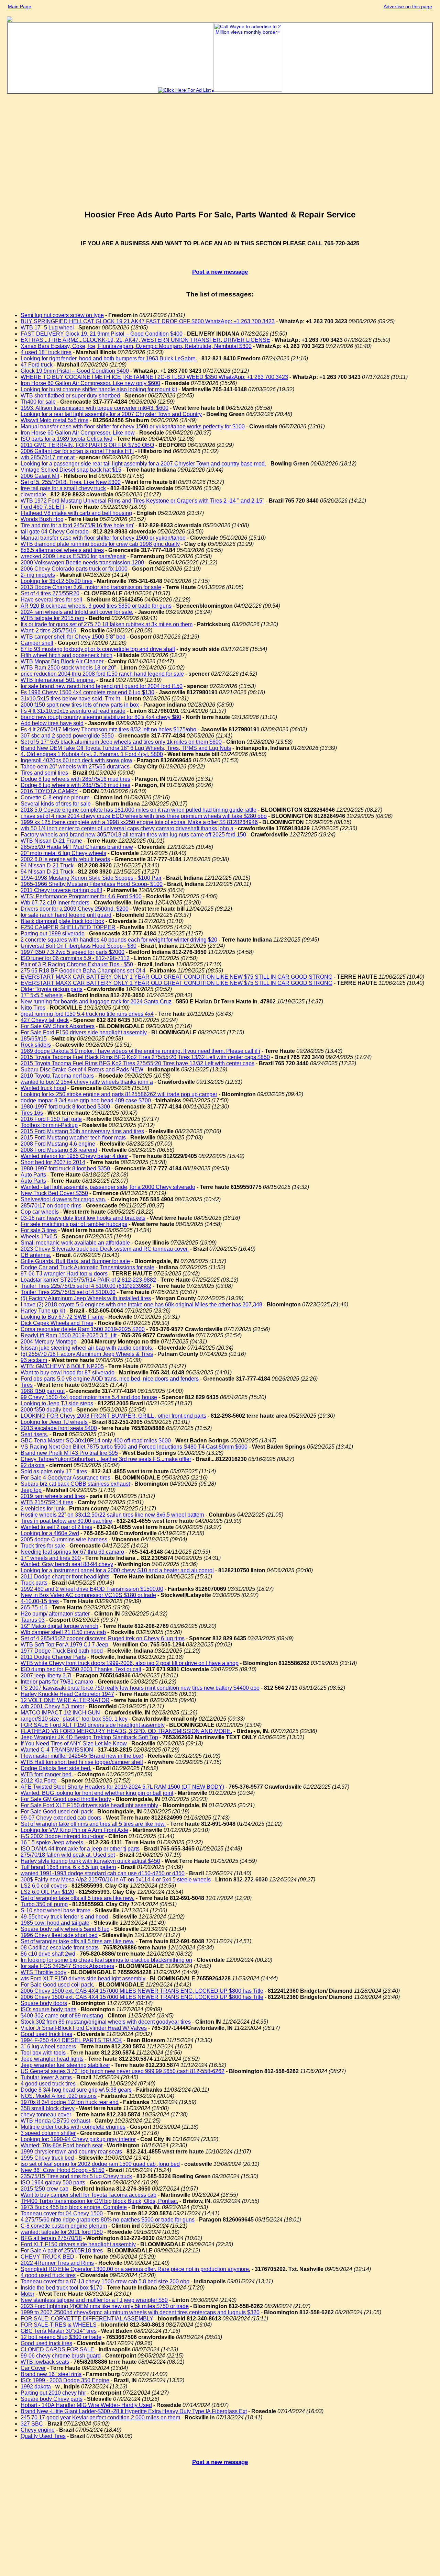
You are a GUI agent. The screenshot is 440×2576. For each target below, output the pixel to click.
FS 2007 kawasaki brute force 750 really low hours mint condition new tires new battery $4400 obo (140, 1688)
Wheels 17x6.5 (39, 1236)
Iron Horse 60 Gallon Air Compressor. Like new (78, 433)
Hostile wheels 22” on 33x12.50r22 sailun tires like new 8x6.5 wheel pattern (112, 1515)
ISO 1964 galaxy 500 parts (53, 2183)
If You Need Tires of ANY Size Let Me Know (74, 1743)
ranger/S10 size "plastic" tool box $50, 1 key (74, 1719)
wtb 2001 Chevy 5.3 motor (52, 1706)
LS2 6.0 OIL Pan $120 (47, 1892)
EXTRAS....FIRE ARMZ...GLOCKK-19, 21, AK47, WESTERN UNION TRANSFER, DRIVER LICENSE (145, 340)
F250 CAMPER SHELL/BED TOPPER (68, 927)
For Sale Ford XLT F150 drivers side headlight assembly (89, 1805)
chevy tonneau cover (46, 2114)
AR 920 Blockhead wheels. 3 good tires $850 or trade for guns (96, 606)
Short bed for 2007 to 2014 (53, 1162)
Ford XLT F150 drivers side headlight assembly (78, 2244)
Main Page (20, 7)
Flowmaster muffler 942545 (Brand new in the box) (82, 1756)
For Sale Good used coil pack (57, 1812)
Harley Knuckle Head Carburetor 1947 (67, 1694)
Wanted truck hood (43, 1088)
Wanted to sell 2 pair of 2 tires (56, 1527)
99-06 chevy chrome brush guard (61, 2356)
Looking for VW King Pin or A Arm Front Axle (74, 1830)
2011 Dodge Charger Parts (53, 1657)
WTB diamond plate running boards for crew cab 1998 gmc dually (100, 544)
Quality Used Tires (43, 2436)
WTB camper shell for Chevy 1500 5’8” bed (73, 637)
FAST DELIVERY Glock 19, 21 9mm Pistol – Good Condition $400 (102, 334)
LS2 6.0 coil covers (44, 1886)
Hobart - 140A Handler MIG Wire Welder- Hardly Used (86, 2405)
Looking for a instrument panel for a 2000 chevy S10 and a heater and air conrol (117, 1570)
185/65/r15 (34, 1039)
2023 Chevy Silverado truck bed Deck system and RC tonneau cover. (105, 1249)
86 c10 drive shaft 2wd (48, 1954)
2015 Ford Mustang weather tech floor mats (73, 1138)
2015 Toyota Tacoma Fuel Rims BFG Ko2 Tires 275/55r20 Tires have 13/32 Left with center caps (137, 1063)
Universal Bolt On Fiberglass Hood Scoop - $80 (79, 946)
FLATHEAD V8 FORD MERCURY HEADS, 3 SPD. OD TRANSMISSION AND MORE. (126, 1731)
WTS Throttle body (43, 1972)
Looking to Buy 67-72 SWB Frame (62, 1317)
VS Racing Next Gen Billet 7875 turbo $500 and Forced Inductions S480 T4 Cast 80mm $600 (134, 1447)
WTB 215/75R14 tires (47, 1502)
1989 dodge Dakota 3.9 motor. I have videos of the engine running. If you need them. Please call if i (140, 1051)
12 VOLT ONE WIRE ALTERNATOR (65, 1700)
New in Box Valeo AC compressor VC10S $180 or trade (88, 1595)
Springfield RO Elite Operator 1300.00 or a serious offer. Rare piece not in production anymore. (135, 2269)
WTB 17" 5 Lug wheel (47, 328)
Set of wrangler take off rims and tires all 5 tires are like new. (93, 1824)
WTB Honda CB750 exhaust (55, 2121)
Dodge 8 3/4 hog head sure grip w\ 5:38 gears (76, 2090)
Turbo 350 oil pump (44, 1904)
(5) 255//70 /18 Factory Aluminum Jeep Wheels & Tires (87, 1354)
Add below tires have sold (52, 723)
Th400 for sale (38, 402)
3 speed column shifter (48, 2133)
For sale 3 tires (39, 1230)
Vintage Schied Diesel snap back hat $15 (71, 470)
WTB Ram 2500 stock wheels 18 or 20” (68, 668)
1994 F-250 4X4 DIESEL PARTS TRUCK (71, 2040)
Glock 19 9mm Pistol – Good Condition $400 (75, 371)
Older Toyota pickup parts (52, 989)
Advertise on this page (408, 7)
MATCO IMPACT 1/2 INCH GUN (60, 1713)
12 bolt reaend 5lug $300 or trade (61, 2337)
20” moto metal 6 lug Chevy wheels (63, 853)
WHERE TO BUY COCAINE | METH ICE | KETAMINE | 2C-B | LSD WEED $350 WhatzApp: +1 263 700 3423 (154, 377)
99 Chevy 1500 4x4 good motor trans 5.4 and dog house (89, 1397)
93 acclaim (34, 1360)
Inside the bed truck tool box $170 (62, 2288)
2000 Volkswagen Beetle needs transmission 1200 (82, 563)
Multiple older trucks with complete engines (73, 2127)
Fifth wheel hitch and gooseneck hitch (67, 655)
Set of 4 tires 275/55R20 (50, 593)
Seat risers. (34, 1434)
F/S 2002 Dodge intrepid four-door (62, 1836)
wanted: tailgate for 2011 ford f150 (62, 2232)
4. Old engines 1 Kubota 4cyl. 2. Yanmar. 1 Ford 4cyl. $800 (92, 754)
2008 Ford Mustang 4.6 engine (58, 1144)
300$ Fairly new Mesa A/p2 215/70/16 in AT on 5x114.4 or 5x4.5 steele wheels (116, 1880)
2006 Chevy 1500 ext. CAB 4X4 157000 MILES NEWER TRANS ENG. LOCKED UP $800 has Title (142, 1991)
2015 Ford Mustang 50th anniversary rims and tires (82, 1131)
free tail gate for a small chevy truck (63, 488)
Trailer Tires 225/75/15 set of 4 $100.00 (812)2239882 (86, 1286)
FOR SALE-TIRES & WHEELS (59, 2325)
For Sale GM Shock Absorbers (58, 1026)
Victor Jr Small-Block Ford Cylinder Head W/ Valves (84, 2028)
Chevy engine (38, 2430)
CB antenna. (36, 1255)
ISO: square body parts (48, 2009)
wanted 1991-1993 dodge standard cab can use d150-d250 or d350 (103, 1873)
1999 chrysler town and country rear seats (71, 2152)
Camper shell (37, 643)
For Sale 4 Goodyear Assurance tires (65, 1478)
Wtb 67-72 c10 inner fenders (55, 903)
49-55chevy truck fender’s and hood (64, 1917)
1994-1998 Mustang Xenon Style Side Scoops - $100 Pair (91, 878)
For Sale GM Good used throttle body (66, 1799)
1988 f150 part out (43, 1391)
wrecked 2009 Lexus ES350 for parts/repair (73, 556)
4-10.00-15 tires (40, 1601)
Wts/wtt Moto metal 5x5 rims (54, 420)
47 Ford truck (37, 365)
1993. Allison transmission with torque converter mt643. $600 (95, 408)
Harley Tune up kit (43, 1311)
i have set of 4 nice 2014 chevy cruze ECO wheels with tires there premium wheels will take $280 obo (144, 816)
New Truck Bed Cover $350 (54, 1193)
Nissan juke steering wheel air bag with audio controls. (87, 1348)
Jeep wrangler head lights (52, 2059)
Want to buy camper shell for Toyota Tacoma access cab (89, 2195)
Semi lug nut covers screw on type (62, 315)
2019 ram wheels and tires (53, 1496)
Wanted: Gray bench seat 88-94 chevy (67, 1564)
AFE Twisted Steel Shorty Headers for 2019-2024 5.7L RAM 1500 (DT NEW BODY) (122, 1787)
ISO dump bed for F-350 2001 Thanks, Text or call (81, 1669)
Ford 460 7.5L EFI (42, 507)
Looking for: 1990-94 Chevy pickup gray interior (78, 2139)
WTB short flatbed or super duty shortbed (70, 396)
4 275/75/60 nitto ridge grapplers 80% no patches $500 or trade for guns (108, 2220)
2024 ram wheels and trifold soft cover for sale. (77, 612)
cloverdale (33, 494)
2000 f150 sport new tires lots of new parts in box (80, 705)
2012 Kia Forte (39, 1781)
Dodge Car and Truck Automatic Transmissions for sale (87, 1267)
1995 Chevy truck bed (47, 2158)
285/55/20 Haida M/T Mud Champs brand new (77, 847)
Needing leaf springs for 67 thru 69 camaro (72, 1552)
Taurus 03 (33, 1620)
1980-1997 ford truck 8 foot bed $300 (65, 1107)
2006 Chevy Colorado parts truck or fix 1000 (74, 569)
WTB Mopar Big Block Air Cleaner (62, 661)
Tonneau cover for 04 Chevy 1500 (62, 2213)
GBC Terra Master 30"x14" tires (59, 2331)
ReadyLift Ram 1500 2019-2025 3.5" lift (69, 1335)
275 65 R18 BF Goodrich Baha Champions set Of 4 (83, 971)
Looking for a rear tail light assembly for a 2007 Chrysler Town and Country (111, 414)
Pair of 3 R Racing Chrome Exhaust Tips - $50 (77, 964)
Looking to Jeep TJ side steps (57, 1403)
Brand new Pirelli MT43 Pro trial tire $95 (69, 1453)
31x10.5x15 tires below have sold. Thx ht (70, 699)
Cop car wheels (40, 1212)
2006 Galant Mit (40, 476)
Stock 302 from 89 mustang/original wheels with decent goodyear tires (106, 2022)
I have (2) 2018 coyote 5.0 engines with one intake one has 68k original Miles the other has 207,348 (141, 1304)
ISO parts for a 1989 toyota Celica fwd (67, 439)
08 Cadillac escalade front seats (60, 1948)
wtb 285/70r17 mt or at (48, 457)
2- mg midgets (38, 575)
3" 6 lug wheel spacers (48, 2046)
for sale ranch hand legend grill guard (66, 915)
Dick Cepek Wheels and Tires (57, 1323)
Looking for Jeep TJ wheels (54, 1422)
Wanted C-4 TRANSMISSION (57, 1750)
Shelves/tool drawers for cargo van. (63, 1199)
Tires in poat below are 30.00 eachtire (66, 1521)
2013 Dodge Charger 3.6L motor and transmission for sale (91, 587)
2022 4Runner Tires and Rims (57, 2263)
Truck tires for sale (43, 1546)
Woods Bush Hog (42, 519)
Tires (27, 1385)
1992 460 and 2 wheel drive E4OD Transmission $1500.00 (92, 1589)
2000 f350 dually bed (46, 1410)
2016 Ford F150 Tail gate (51, 1119)
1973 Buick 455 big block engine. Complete (74, 2207)
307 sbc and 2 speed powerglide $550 (67, 736)
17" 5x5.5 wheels (42, 995)
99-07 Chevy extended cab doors (61, 1818)
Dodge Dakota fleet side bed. (56, 1768)
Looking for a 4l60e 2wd (50, 1533)
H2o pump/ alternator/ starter (55, 1614)
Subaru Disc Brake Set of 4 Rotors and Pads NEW (82, 1070)
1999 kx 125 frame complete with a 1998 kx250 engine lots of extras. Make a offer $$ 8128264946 (139, 822)
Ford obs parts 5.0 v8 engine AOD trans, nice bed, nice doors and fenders (110, 1379)
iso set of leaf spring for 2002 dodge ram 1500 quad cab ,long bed (100, 2164)
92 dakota (33, 1465)
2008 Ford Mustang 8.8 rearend (59, 1150)
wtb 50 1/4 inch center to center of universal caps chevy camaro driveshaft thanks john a (127, 828)
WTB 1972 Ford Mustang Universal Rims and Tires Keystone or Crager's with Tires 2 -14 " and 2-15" (142, 501)
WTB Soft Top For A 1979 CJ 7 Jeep (64, 1645)
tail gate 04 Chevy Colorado (55, 532)
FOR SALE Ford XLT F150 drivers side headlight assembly (93, 1725)
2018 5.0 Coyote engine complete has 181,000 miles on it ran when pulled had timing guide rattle (139, 810)
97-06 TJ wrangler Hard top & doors (64, 1274)
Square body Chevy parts (52, 2399)
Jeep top (31, 1490)
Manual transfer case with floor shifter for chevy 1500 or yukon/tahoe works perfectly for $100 (133, 426)
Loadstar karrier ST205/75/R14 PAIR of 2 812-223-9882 (88, 1280)
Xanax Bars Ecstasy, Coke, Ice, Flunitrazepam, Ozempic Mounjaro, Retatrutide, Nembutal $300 (136, 346)
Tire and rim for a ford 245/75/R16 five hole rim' (77, 525)
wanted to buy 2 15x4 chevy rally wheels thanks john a (87, 1082)
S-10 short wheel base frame (56, 1910)
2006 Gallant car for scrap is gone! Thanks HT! (77, 451)
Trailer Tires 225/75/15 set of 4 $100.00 (68, 1292)
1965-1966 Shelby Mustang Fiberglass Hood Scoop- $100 (92, 884)
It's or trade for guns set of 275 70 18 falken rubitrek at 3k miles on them (107, 624)
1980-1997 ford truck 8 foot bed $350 (65, 1168)
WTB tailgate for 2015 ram (52, 618)
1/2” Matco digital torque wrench (59, 1626)
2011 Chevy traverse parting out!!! (61, 890)
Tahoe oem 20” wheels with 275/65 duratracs (75, 767)
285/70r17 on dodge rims (51, 1206)
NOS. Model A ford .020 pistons (59, 2096)
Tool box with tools (43, 2053)
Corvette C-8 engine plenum (55, 797)
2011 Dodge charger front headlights (65, 1577)
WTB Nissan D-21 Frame (51, 841)
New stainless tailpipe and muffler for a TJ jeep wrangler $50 (94, 2300)
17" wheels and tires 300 (51, 1558)
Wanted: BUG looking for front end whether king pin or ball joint (97, 1793)
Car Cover (33, 2368)
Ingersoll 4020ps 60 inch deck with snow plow (76, 760)
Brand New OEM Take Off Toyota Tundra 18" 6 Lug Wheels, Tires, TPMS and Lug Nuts (126, 748)
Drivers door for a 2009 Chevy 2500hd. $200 (75, 909)
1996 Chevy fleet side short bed (59, 1935)
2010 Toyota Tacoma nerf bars (57, 1076)
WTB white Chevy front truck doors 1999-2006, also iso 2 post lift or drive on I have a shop (130, 1663)
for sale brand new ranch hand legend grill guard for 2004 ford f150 (102, 686)
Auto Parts (33, 1175)
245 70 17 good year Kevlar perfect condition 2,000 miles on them (100, 2417)
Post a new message (220, 272)
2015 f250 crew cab (45, 2189)
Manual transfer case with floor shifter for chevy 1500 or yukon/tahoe (103, 538)
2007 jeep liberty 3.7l (46, 1675)
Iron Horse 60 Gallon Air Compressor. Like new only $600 (90, 383)
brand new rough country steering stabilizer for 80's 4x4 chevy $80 (101, 717)
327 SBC (32, 2424)
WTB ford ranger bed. (47, 1774)
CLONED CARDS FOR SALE (57, 2349)
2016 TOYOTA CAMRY (49, 791)
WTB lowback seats (45, 2362)
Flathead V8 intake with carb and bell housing (76, 513)
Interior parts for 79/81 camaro (57, 1682)
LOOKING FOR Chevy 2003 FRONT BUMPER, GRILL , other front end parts (113, 1416)
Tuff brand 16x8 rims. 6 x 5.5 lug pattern (68, 1867)
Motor (27, 2294)
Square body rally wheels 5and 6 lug (65, 1929)
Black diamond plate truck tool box (62, 921)
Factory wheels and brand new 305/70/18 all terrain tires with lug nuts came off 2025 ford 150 (133, 835)
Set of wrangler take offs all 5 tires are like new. (78, 1898)
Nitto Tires (33, 1008)
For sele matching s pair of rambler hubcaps (74, 1224)
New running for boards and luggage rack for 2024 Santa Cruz (96, 1002)
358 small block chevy (48, 2108)
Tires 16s (32, 1113)
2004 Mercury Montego (49, 1342)
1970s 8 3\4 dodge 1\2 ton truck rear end (70, 2102)
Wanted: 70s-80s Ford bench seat (62, 2145)
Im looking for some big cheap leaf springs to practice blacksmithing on (106, 1960)
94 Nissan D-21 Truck (47, 865)
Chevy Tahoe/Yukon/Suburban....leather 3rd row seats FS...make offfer (106, 1459)
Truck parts (34, 1583)
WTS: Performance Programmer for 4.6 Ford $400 (81, 896)
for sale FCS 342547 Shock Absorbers (67, 1966)
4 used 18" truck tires (46, 352)
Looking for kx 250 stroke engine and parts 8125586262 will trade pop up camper (119, 1094)
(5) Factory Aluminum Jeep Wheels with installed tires (86, 1298)
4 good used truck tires (48, 2084)
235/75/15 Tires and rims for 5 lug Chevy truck (76, 2176)
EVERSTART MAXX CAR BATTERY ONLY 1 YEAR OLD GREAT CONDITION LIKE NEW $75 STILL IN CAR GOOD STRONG (177, 977)
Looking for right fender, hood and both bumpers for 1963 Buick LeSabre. (109, 358)
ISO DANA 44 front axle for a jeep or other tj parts (80, 1849)
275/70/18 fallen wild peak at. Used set (68, 1855)
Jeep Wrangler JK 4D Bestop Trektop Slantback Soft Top (89, 1737)
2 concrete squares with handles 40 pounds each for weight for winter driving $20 (119, 940)
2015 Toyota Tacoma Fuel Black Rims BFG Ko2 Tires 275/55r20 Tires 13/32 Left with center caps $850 (145, 1057)
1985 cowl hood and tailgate (55, 1923)
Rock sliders (36, 1045)
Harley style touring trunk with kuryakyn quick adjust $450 (90, 1861)
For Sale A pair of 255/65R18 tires (62, 2251)
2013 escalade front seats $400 (59, 1428)
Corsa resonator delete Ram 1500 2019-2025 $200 (83, 1329)
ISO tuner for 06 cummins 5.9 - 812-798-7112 (75, 958)
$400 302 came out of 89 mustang (62, 2016)
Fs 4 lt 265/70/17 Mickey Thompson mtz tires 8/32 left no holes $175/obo (108, 729)
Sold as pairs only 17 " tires (54, 1471)
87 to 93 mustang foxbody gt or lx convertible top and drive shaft (98, 649)
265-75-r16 (34, 1607)
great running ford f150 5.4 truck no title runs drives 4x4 (87, 1014)
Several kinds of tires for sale (56, 804)
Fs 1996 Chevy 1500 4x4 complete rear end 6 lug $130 (87, 692)
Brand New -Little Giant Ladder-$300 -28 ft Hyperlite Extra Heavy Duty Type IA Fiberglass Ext (134, 2411)
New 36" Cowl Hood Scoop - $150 (63, 2170)
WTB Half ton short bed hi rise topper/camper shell (82, 1762)
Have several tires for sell (51, 600)
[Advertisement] (220, 155)
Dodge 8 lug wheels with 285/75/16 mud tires (75, 779)
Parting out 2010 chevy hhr (53, 2393)
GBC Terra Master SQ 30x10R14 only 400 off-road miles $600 (96, 1441)
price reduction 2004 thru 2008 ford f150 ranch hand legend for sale (102, 674)
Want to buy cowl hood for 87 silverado (68, 1373)
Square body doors (44, 2003)
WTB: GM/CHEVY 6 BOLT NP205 (62, 1366)
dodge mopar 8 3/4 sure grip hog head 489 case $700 (86, 1100)
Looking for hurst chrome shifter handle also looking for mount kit (99, 389)
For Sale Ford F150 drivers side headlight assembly (84, 1032)
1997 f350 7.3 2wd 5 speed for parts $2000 (73, 952)
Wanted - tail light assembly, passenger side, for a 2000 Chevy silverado (108, 1187)
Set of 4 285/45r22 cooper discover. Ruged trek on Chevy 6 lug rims (103, 1638)
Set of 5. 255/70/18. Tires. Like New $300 (71, 482)
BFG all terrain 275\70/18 (51, 2238)
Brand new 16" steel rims (51, 2374)
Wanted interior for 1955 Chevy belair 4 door (74, 1156)
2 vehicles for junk (43, 1509)
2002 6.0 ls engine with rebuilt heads (65, 859)
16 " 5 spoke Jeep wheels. (53, 1842)
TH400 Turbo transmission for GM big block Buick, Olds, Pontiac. (99, 2201)
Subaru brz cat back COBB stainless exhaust (75, 1484)
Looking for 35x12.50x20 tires (57, 581)
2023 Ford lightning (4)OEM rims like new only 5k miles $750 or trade (105, 2306)
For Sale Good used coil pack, (57, 1985)
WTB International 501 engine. (58, 680)
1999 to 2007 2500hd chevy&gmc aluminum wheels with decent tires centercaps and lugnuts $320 (140, 2312)
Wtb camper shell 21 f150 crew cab (63, 1632)
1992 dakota (36, 2387)
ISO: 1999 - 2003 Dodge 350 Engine (65, 2380)
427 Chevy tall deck (45, 1020)
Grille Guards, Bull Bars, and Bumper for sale (75, 1261)
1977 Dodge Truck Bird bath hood (62, 1651)
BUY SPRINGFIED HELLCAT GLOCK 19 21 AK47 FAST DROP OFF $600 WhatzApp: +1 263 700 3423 (148, 321)
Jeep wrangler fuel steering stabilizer (65, 2065)
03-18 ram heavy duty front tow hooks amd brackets (83, 1218)
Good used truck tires (46, 2034)
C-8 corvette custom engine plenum (64, 2226)
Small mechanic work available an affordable (75, 1243)
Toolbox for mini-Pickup (49, 1125)
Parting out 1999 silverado (53, 933)
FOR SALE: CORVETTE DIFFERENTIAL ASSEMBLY (87, 2319)
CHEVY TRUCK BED (47, 2257)
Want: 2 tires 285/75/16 (48, 631)
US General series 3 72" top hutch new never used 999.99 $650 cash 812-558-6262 (123, 2071)
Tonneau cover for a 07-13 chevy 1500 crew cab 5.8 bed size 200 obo (105, 2281)
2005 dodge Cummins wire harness (64, 1539)
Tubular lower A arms (46, 2077)
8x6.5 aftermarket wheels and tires (62, 550)
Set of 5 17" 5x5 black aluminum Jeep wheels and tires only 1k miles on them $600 (121, 742)
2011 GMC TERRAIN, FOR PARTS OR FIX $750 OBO (87, 445)
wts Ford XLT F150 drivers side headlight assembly (83, 1978)
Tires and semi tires (44, 773)
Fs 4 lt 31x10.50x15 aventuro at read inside (73, 711)
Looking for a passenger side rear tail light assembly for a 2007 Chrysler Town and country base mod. (143, 464)
